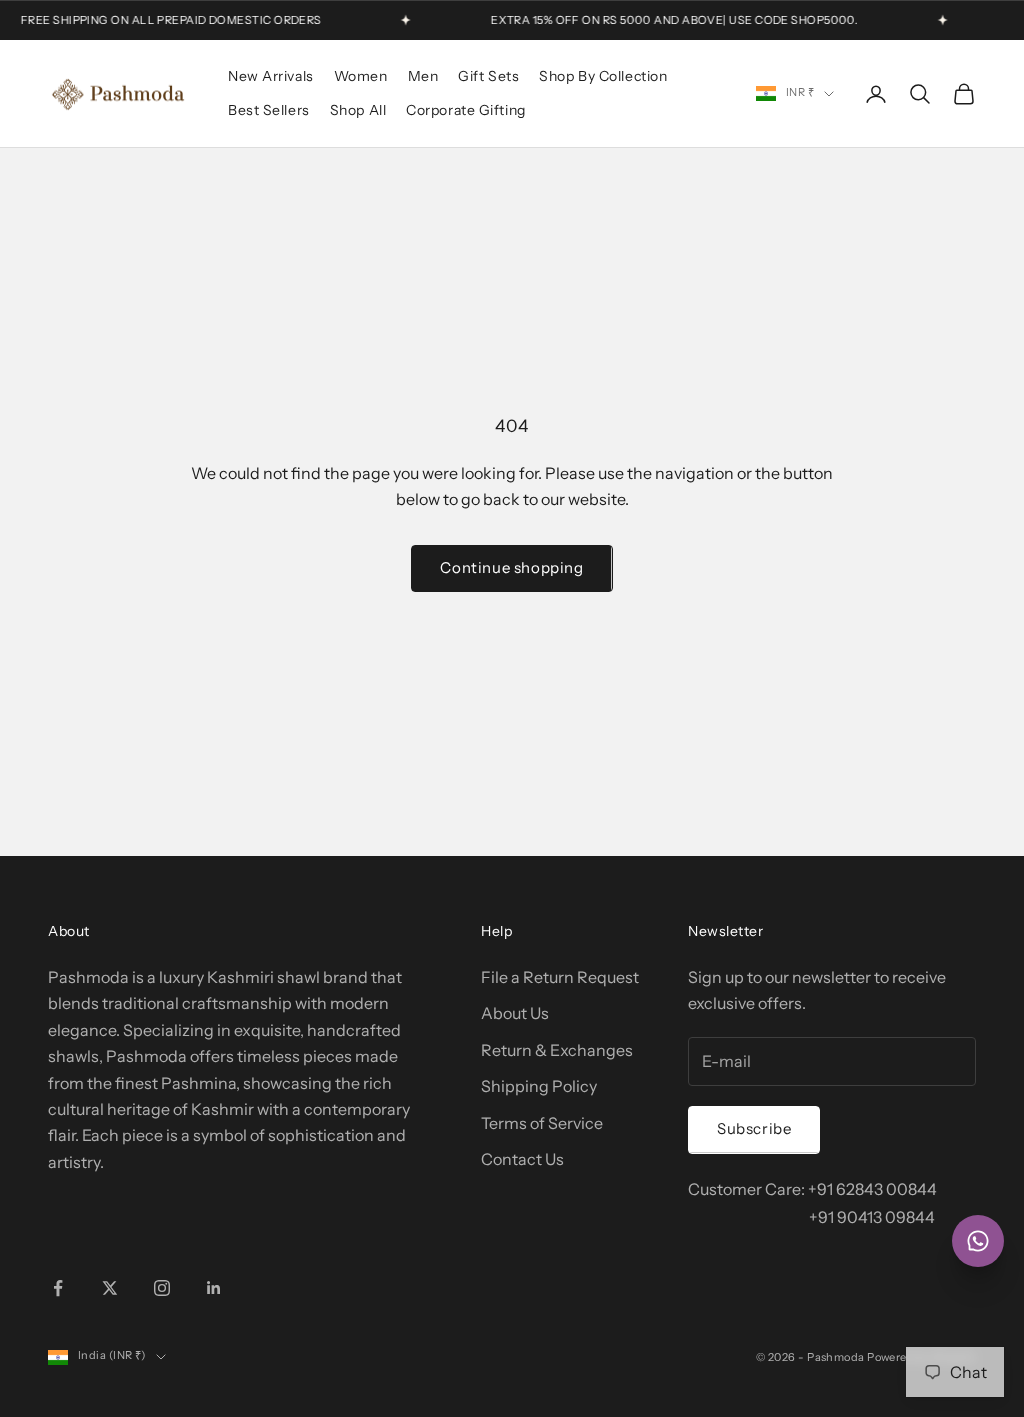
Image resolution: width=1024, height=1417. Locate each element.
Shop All (358, 110)
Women (361, 76)
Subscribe (754, 1128)
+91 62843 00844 (872, 1189)
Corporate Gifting (466, 110)
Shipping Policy (539, 1086)
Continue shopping (511, 567)
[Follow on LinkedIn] (214, 1288)
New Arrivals (271, 76)
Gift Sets (488, 76)
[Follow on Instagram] (162, 1288)
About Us (515, 1013)
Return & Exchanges (557, 1050)
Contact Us (522, 1159)
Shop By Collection (603, 76)
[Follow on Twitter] (110, 1288)
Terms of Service (542, 1123)
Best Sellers (269, 110)
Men (423, 76)
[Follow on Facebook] (58, 1288)
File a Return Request (560, 977)
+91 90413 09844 (872, 1217)
